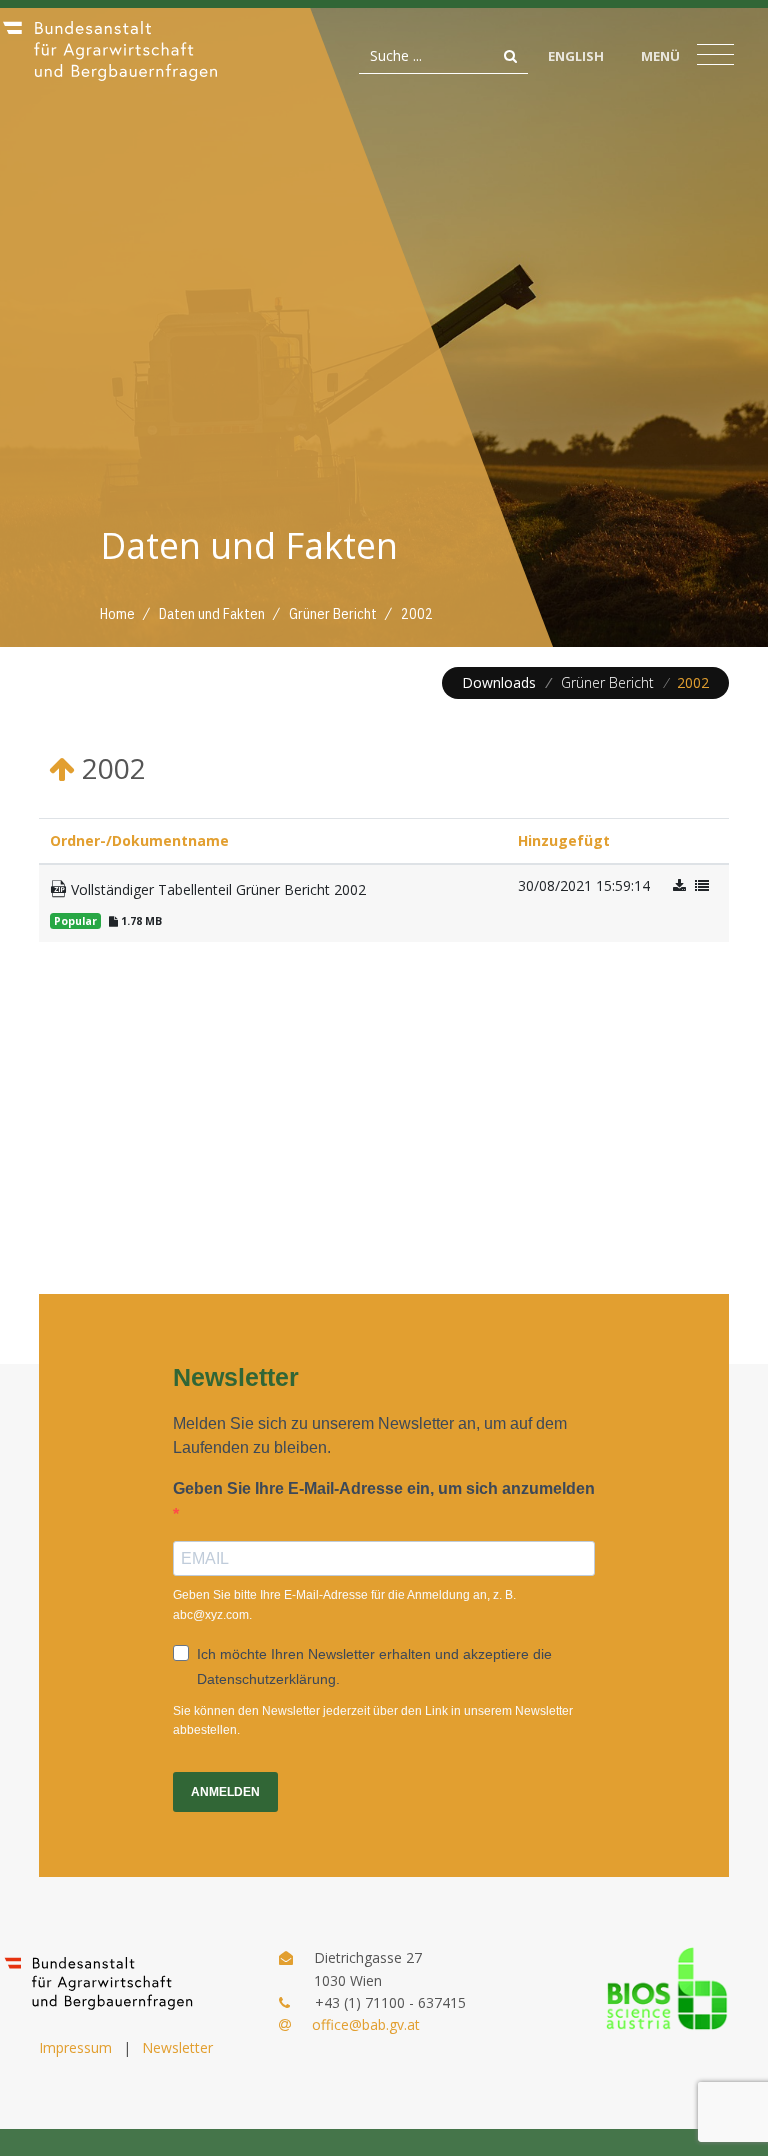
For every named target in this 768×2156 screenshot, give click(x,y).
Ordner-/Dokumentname (139, 840)
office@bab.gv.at (366, 2024)
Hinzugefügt (564, 840)
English (576, 56)
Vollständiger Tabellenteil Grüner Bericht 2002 (216, 889)
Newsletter (177, 2047)
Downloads (499, 682)
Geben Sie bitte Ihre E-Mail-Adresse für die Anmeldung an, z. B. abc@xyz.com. (344, 1604)
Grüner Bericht (607, 682)
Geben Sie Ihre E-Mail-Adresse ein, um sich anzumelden (384, 1488)
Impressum (75, 2047)
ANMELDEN (225, 1792)
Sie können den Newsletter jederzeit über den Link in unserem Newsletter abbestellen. (373, 1720)
